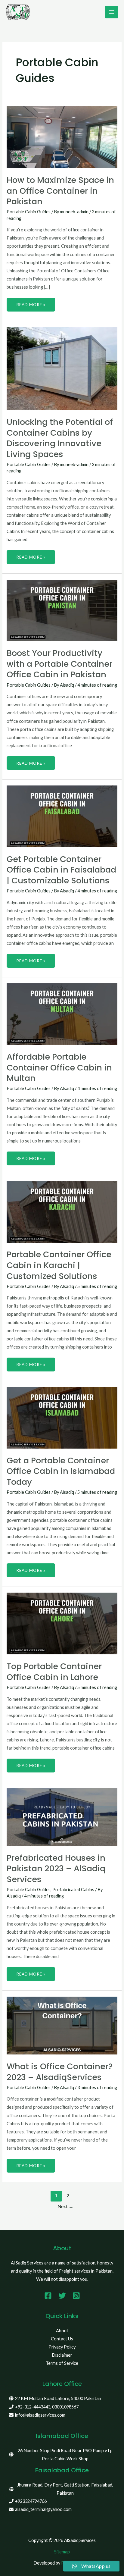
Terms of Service (62, 2363)
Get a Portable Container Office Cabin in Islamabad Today (61, 1471)
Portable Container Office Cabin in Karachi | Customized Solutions (59, 1265)
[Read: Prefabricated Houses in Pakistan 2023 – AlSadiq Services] (62, 1816)
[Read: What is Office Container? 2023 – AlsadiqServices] (62, 2025)
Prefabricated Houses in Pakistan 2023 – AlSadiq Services (56, 1869)
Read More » (31, 302)
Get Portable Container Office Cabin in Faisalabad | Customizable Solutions (61, 870)
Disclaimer (62, 2355)
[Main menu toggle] (112, 12)
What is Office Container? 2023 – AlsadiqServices (60, 2072)
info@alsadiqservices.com (40, 2415)
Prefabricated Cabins (73, 1890)
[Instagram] (76, 2296)
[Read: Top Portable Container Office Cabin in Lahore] (62, 1623)
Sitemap (62, 2552)
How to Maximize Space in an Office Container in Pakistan (60, 191)
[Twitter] (62, 2296)
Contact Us (62, 2339)
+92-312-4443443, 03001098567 (47, 2407)
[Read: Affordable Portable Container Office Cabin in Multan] (62, 1013)
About (62, 2331)
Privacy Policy (62, 2347)
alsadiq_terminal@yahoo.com (43, 2509)
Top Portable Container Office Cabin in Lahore (54, 1672)
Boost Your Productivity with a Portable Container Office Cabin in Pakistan (59, 664)
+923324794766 (31, 2501)
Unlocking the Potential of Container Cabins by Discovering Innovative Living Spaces (60, 438)
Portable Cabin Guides (29, 212)
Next (65, 2206)
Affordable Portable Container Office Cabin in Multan (59, 1067)
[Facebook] (48, 2296)
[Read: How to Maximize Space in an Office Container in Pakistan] (62, 137)
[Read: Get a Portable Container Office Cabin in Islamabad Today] (62, 1417)
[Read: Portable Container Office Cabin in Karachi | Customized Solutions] (62, 1211)
